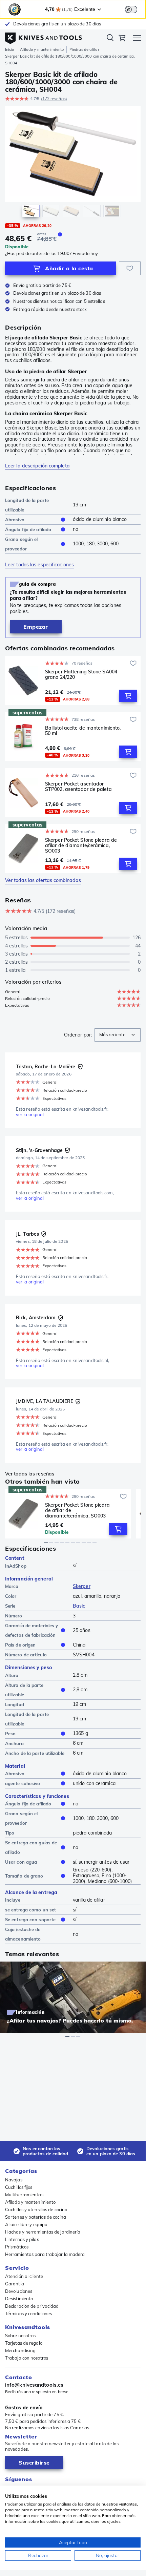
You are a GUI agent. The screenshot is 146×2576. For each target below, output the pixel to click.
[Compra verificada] (80, 1067)
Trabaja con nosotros (27, 2358)
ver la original (30, 1115)
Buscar (110, 39)
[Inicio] (44, 37)
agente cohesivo (23, 1783)
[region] (73, 163)
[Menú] (137, 39)
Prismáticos (17, 2247)
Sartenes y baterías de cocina (36, 2217)
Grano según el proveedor (21, 544)
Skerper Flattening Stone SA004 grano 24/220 (81, 675)
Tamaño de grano (24, 1876)
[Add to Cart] (128, 696)
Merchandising (20, 2350)
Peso (10, 1734)
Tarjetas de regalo (24, 2343)
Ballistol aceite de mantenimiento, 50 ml (83, 731)
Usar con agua (21, 1862)
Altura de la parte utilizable (24, 1690)
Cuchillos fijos (19, 2187)
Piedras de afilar (84, 49)
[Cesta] (122, 39)
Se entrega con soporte (30, 1920)
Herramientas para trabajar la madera (45, 2254)
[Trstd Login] (135, 9)
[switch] (131, 9)
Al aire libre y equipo (26, 2224)
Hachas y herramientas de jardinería (43, 2232)
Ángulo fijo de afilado (28, 529)
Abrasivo (15, 520)
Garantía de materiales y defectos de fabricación (32, 1630)
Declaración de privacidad (32, 2306)
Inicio (10, 49)
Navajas (14, 2180)
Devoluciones (19, 2291)
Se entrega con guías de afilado (31, 1847)
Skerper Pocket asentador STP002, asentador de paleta (78, 787)
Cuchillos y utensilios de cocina (36, 2210)
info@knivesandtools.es (34, 2385)
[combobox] (118, 1035)
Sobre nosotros (20, 2336)
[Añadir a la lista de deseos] (130, 268)
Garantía (15, 2284)
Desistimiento (19, 2299)
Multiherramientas (24, 2195)
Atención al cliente (24, 2276)
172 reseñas (54, 99)
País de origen (20, 1645)
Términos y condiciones (28, 2313)
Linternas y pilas (22, 2239)
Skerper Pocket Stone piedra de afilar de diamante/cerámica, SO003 (81, 845)
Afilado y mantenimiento (42, 49)
